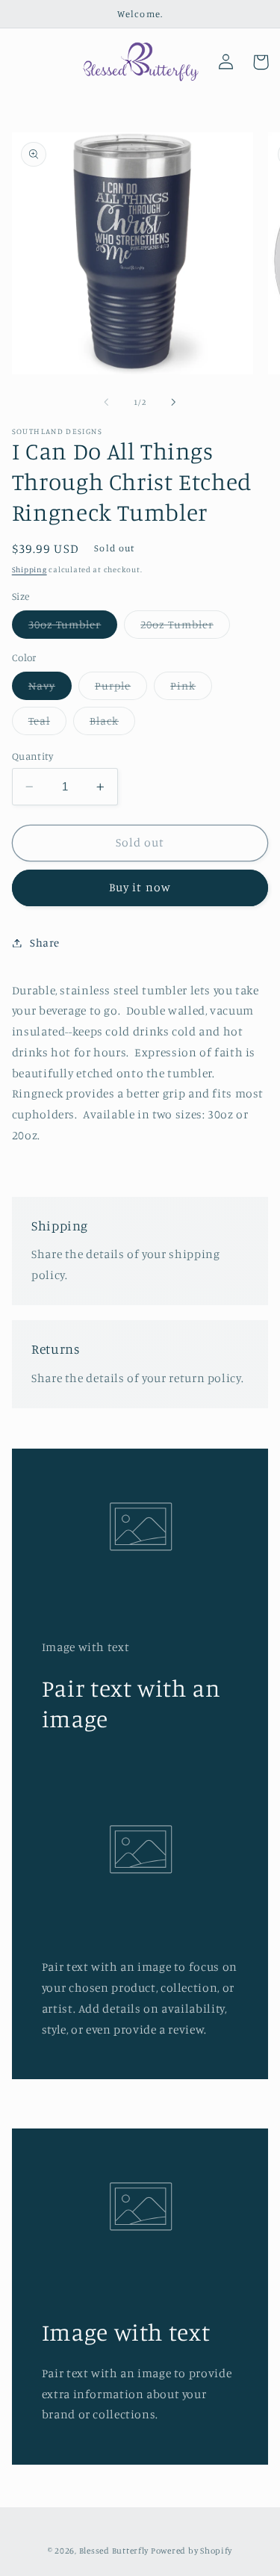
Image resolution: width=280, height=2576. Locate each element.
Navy (50, 689)
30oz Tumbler (73, 628)
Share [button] (45, 942)
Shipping (29, 569)
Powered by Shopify (192, 2551)
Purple (121, 689)
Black (112, 724)
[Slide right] (174, 402)
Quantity (32, 756)
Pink (191, 689)
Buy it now (140, 887)
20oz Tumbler (185, 628)
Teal (47, 724)
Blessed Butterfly (114, 2551)
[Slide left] (106, 402)
